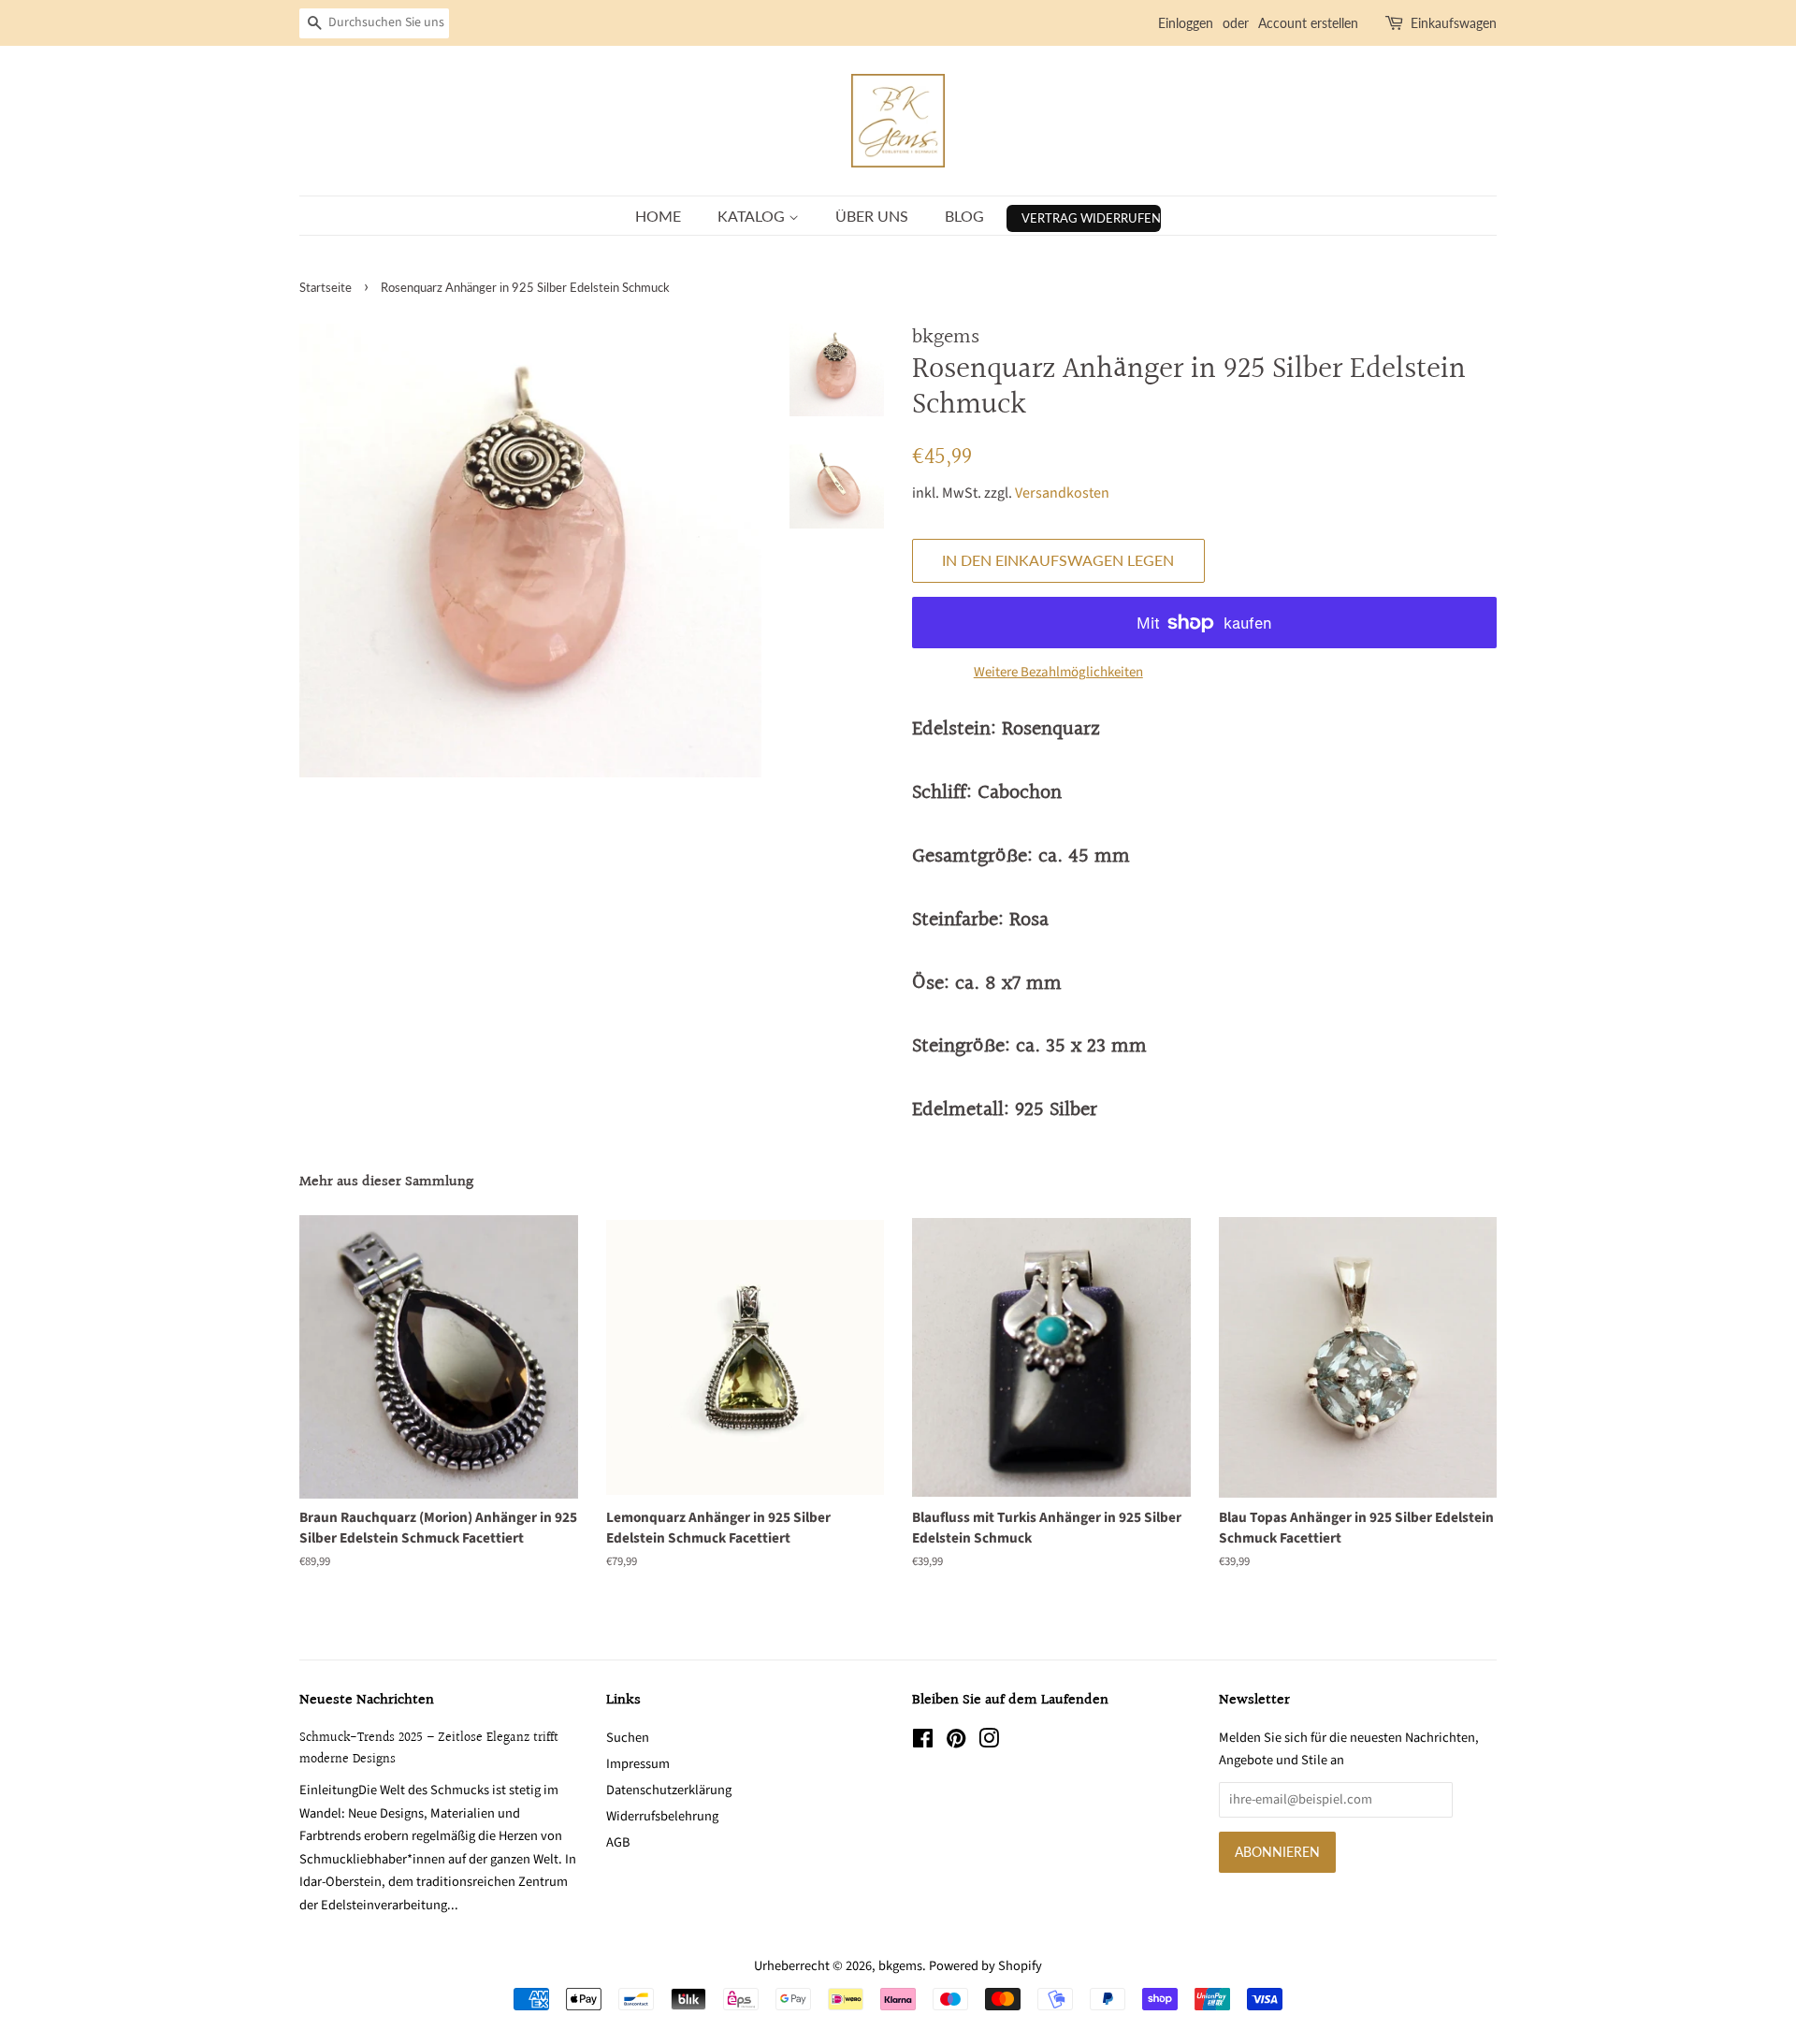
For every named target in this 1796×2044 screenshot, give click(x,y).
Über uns (872, 216)
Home (658, 216)
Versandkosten (1062, 493)
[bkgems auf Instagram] (989, 1742)
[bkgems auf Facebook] (923, 1742)
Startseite (326, 287)
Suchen (628, 1738)
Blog (964, 216)
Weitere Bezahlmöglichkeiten (1058, 672)
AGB (618, 1842)
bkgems (900, 1966)
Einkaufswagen (1454, 23)
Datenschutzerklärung (669, 1790)
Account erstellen (1308, 23)
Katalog (753, 216)
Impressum (638, 1764)
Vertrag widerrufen (1091, 218)
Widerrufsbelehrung (662, 1816)
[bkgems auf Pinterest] (956, 1742)
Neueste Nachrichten (367, 1700)
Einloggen (1186, 23)
